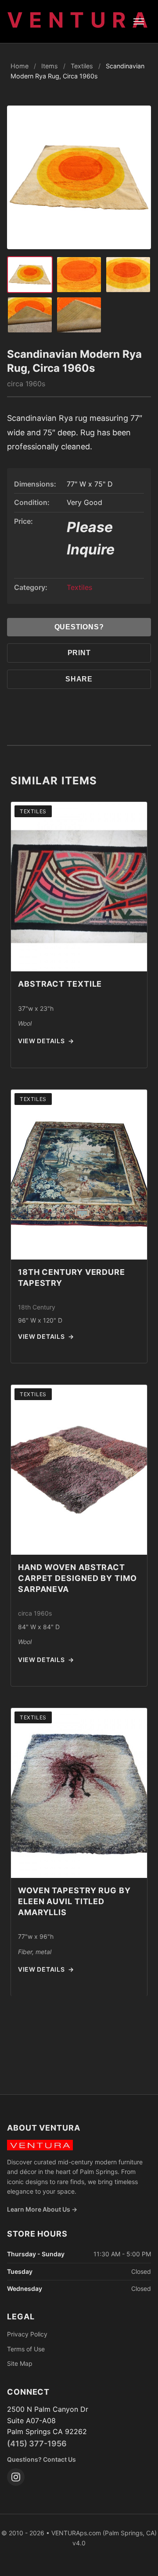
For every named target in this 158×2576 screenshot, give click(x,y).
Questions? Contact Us (41, 2459)
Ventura (81, 20)
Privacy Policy (27, 2334)
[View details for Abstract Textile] (79, 887)
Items (50, 66)
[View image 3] (79, 275)
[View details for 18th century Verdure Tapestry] (79, 1175)
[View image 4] (128, 275)
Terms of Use (26, 2349)
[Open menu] (139, 21)
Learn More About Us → (42, 2209)
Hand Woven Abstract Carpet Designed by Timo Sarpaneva (77, 1578)
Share (79, 679)
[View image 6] (79, 315)
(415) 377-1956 (37, 2444)
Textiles (82, 66)
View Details (46, 1041)
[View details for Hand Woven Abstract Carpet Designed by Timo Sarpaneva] (79, 1470)
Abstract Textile (60, 984)
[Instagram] (16, 2477)
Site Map (20, 2363)
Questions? (79, 627)
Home (20, 66)
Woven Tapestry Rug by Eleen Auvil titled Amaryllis (74, 1901)
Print (79, 653)
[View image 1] (30, 275)
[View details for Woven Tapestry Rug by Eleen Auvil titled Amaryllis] (79, 1793)
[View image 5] (30, 315)
